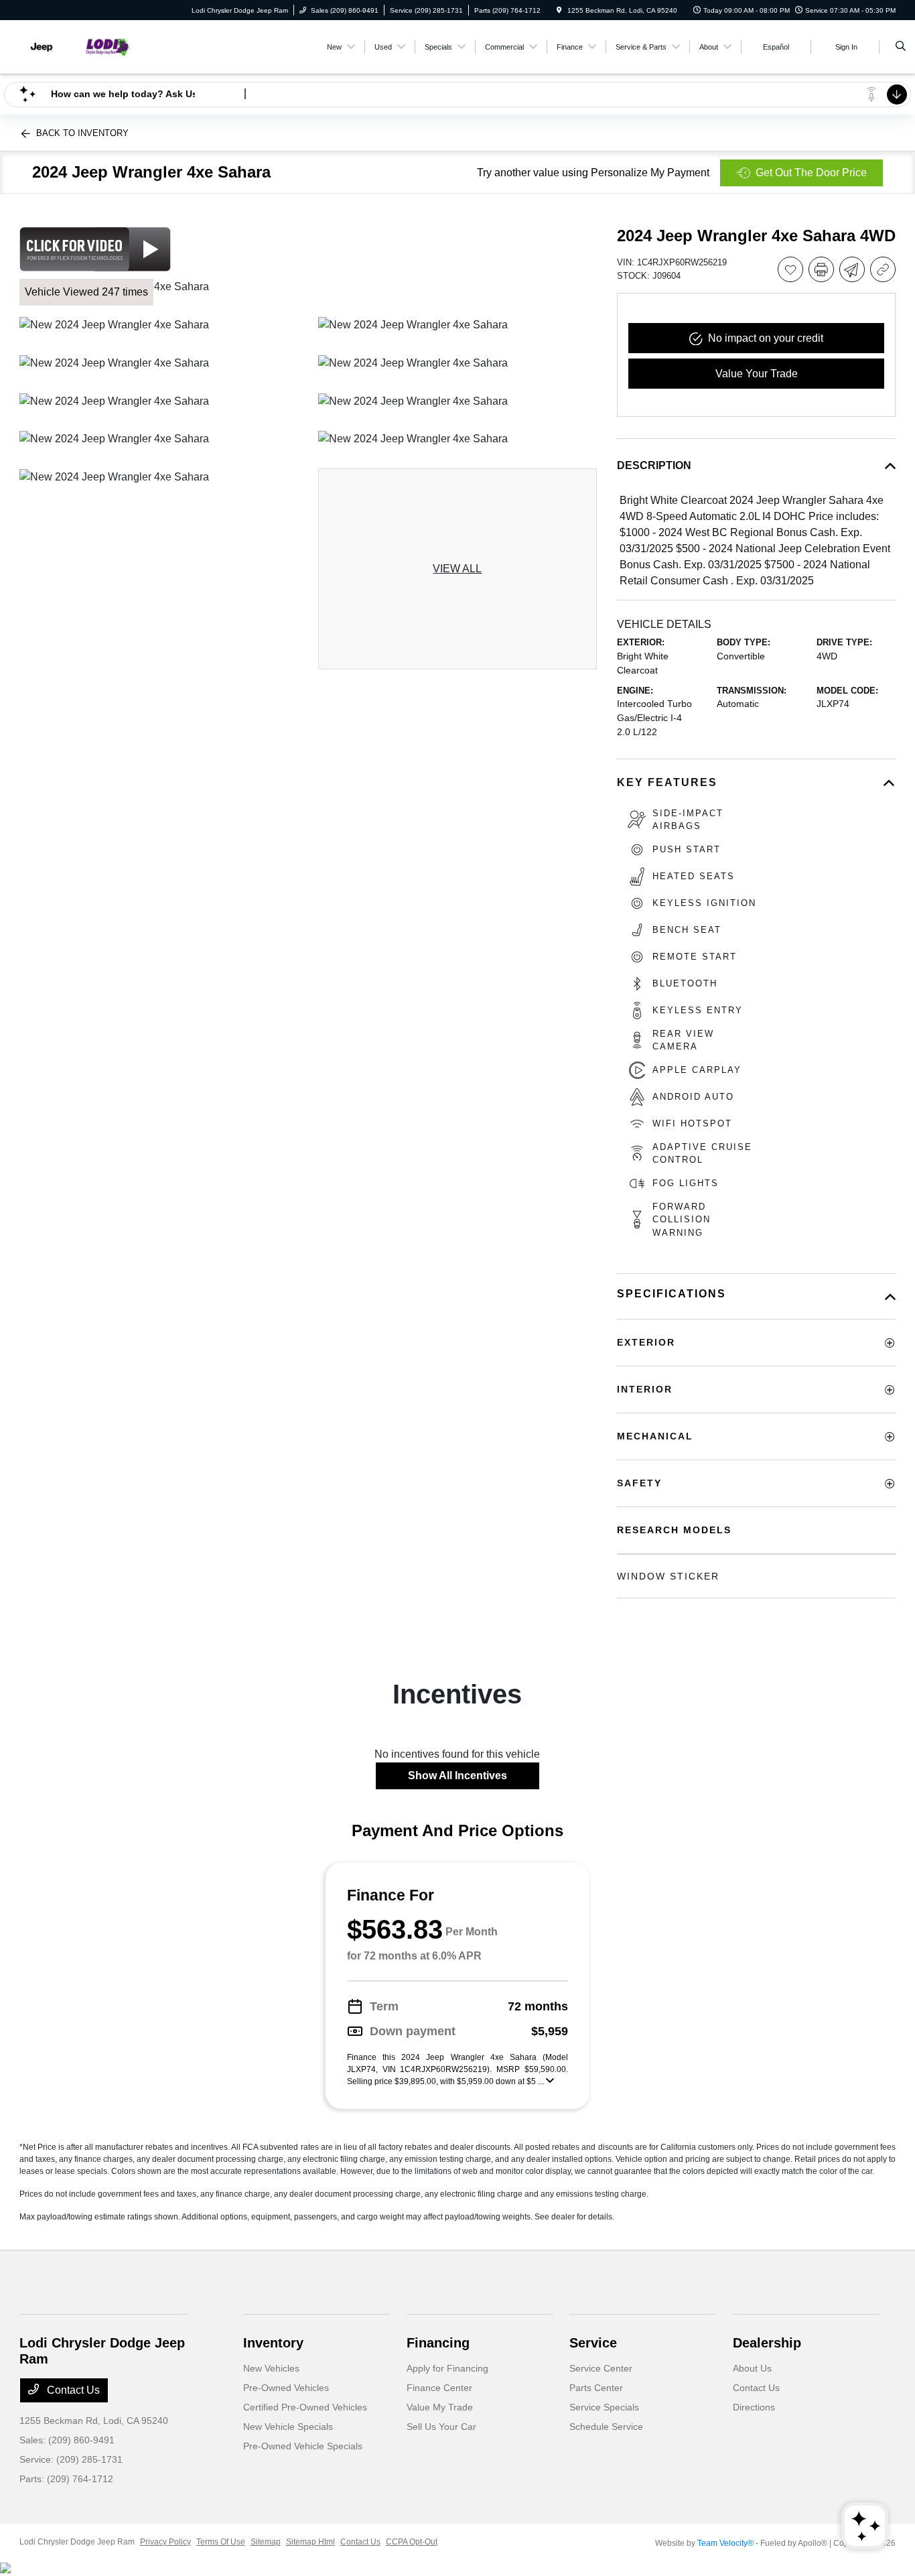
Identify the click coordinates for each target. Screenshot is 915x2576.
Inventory (273, 2343)
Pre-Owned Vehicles (286, 2388)
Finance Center (439, 2388)
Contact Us (72, 2390)
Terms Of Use (221, 2542)
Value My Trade (440, 2407)
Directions (754, 2407)
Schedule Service (606, 2427)
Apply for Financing (447, 2368)
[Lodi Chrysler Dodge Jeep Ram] (80, 46)
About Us (752, 2368)
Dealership (767, 2343)
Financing (438, 2343)
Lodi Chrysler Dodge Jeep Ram (77, 2542)
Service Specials (604, 2407)
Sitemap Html (310, 2542)
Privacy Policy (165, 2542)
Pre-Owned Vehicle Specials (303, 2446)
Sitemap (266, 2542)
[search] (901, 47)
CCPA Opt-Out (412, 2542)
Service (593, 2343)
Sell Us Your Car (441, 2427)
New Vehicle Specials (288, 2427)
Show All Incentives (457, 1776)
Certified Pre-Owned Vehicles (305, 2407)
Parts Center (596, 2388)
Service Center (601, 2368)
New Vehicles (271, 2368)
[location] (559, 10)
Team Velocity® (725, 2543)
